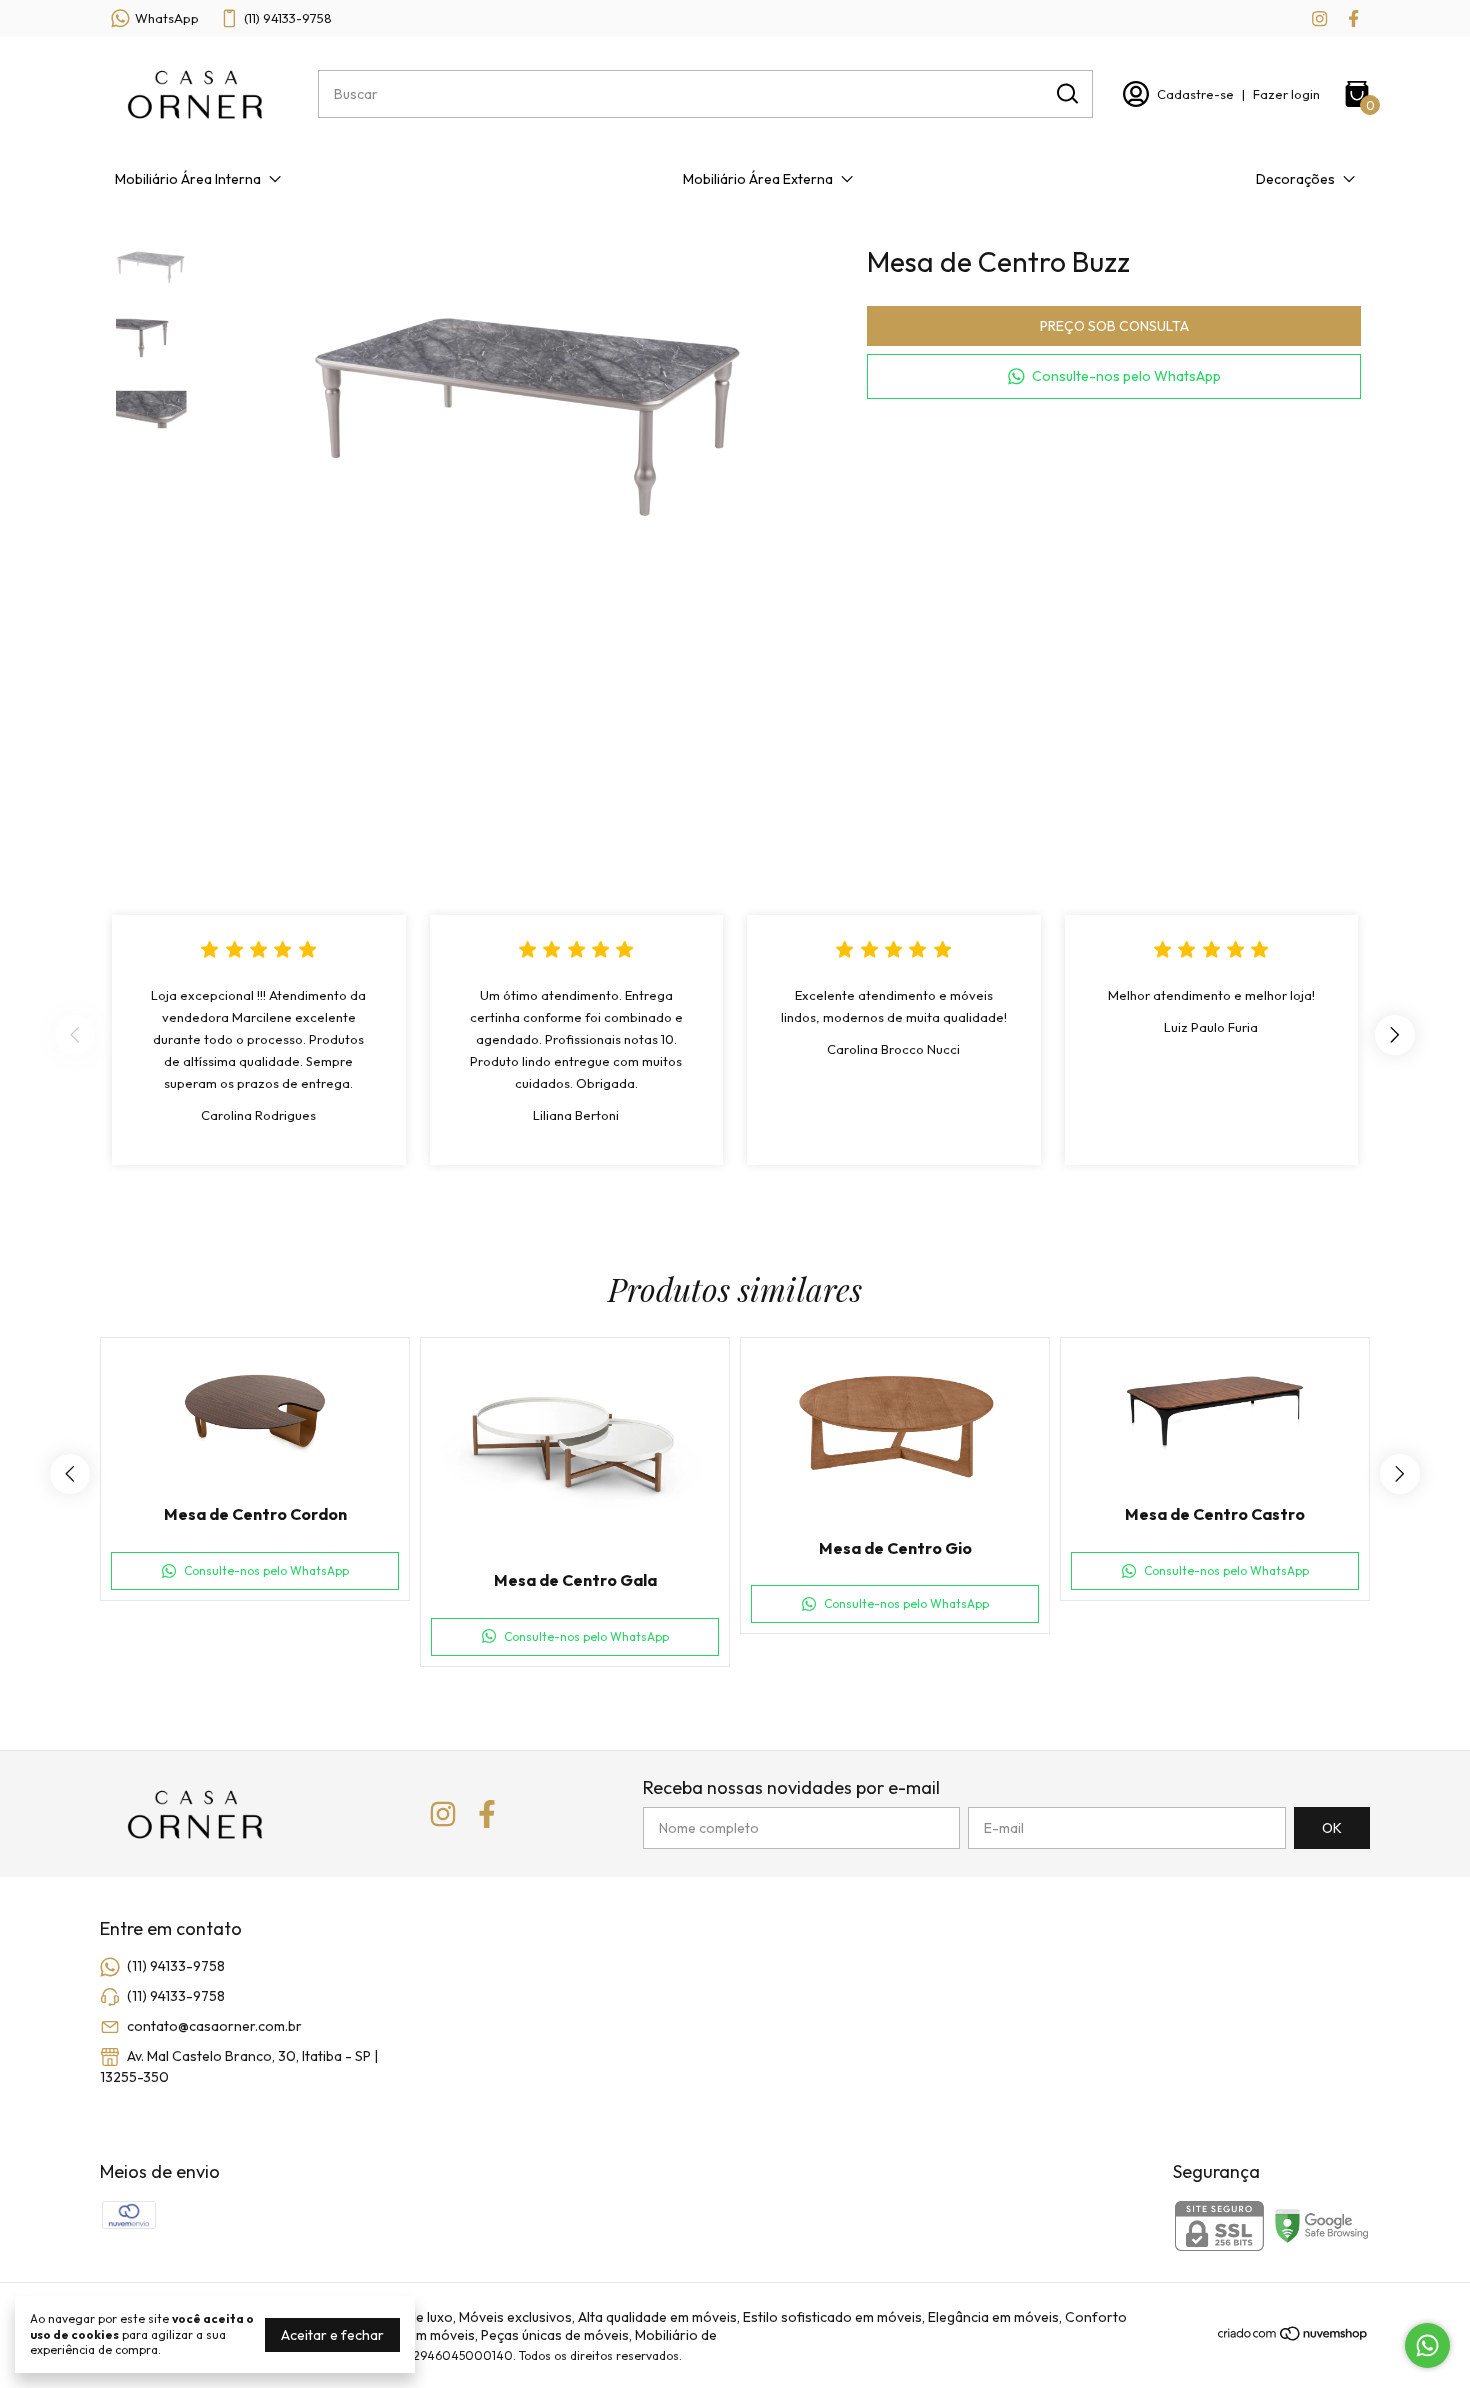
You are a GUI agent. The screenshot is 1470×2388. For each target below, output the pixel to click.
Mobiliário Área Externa (758, 179)
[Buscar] (1066, 93)
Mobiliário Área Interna (188, 179)
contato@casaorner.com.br (214, 2026)
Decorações (1295, 179)
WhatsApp (167, 18)
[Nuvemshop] (1293, 2337)
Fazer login (1286, 94)
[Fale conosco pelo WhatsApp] (1427, 2345)
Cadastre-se (1195, 94)
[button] (1114, 376)
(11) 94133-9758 (288, 18)
